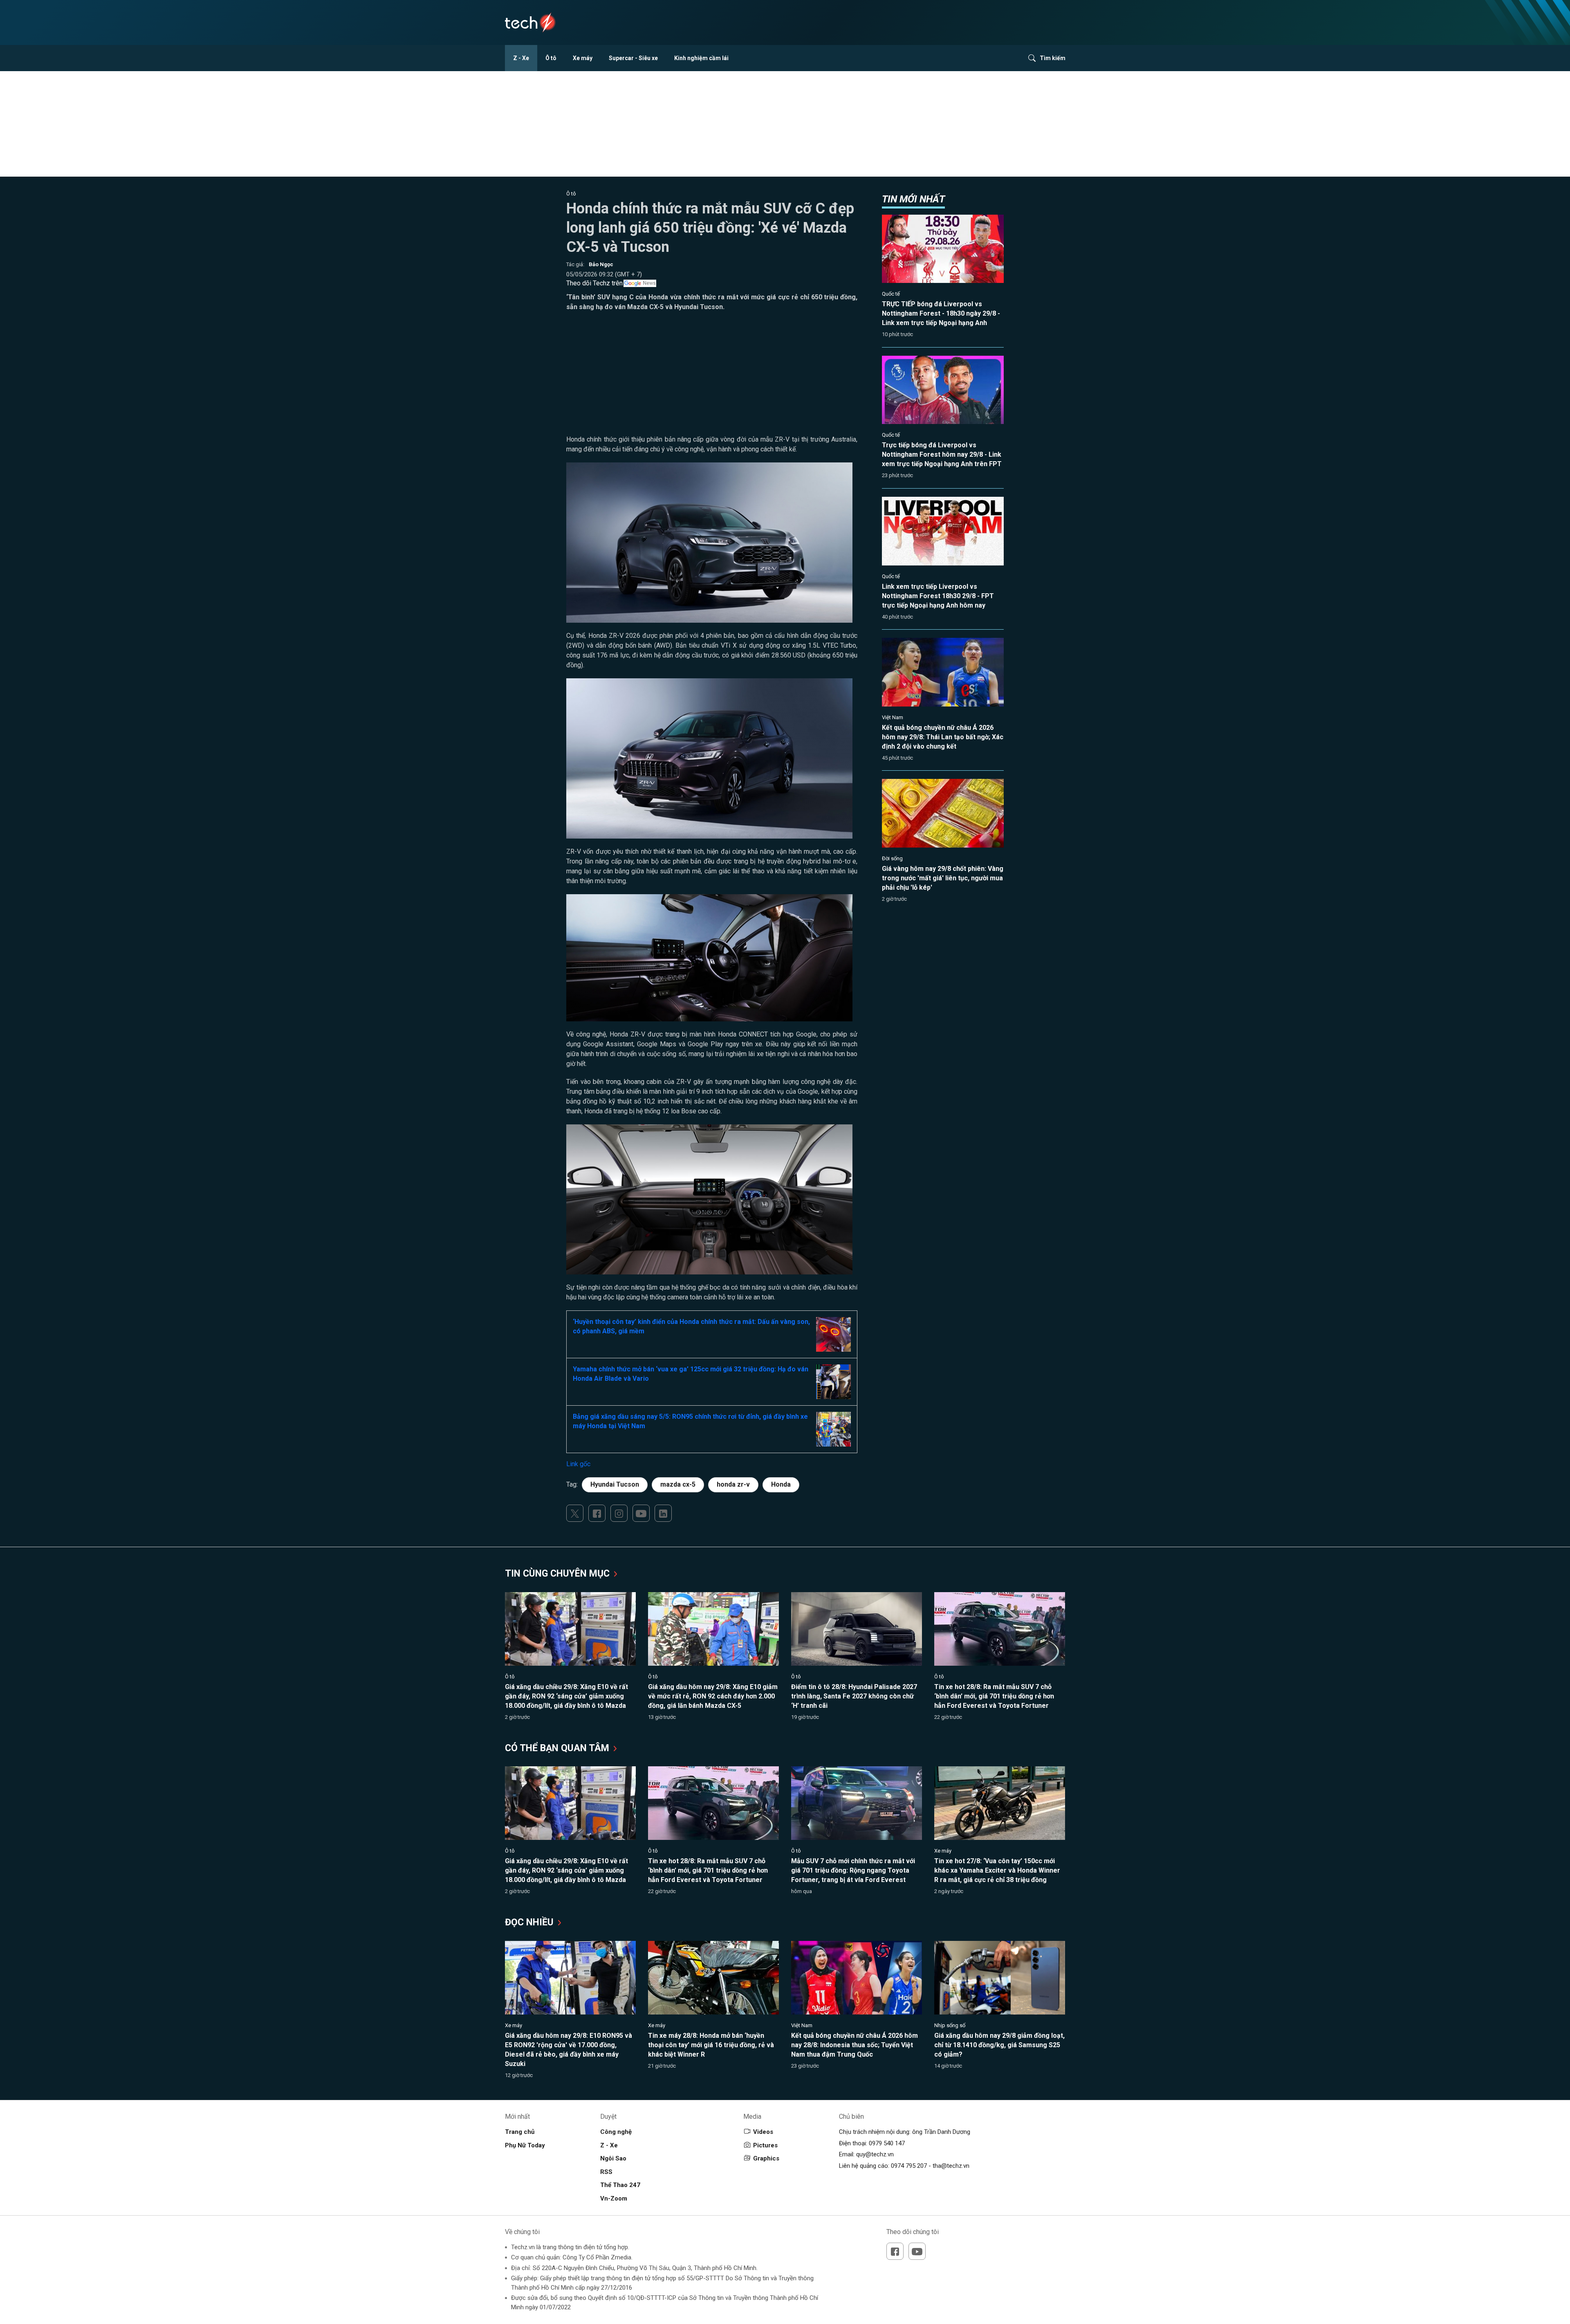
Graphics (766, 2158)
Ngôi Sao (613, 2158)
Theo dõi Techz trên (594, 283)
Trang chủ (520, 2132)
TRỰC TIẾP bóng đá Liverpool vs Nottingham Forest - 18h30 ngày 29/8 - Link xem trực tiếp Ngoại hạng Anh (941, 313)
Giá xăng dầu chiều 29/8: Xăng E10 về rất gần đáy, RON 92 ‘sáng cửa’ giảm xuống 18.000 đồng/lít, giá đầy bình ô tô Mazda (566, 1696)
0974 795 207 (909, 2166)
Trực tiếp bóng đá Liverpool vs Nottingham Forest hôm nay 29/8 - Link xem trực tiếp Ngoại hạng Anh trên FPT (942, 454)
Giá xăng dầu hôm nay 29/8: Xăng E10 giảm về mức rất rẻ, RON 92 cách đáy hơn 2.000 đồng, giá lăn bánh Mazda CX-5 (713, 1696)
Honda (781, 1484)
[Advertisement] (712, 377)
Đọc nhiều (530, 1922)
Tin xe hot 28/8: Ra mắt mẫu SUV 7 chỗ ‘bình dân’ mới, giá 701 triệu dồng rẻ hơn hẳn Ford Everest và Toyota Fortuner (994, 1696)
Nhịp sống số (950, 2025)
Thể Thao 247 (620, 2185)
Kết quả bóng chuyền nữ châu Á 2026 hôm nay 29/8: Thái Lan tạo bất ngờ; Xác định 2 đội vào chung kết (943, 737)
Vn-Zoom (614, 2198)
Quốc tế (891, 294)
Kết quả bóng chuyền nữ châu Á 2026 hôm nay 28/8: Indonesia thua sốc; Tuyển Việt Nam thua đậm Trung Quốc (855, 2045)
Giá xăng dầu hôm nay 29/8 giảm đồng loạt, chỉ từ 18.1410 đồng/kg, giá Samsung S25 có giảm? (999, 2045)
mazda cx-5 (678, 1484)
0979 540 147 (887, 2143)
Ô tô (551, 58)
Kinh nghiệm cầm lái (701, 58)
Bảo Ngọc (601, 264)
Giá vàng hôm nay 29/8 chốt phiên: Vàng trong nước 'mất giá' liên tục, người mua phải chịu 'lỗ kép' (943, 878)
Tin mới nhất (913, 199)
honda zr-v (733, 1484)
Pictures (765, 2145)
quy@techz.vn (875, 2154)
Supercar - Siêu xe (633, 58)
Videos (763, 2132)
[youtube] (641, 1513)
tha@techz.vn (951, 2166)
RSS (606, 2172)
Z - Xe (521, 58)
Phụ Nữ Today (525, 2145)
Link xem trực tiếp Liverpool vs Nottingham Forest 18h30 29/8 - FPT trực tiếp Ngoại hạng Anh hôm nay (938, 596)
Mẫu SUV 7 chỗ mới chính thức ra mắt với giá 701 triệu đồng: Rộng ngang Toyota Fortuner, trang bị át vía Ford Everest (853, 1870)
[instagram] (619, 1513)
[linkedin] (663, 1513)
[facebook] (597, 1513)
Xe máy (583, 58)
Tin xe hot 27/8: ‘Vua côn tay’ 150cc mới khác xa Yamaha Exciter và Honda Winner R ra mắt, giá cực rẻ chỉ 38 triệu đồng (997, 1870)
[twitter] (575, 1513)
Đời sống (892, 858)
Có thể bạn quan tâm (558, 1748)
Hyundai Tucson (615, 1484)
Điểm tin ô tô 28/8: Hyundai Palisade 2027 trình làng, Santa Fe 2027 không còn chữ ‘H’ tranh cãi (854, 1696)
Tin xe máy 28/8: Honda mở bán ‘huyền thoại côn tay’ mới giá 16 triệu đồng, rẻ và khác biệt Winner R (711, 2045)
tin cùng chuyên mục (558, 1574)
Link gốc (578, 1464)
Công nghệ (616, 2132)
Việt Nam (893, 717)
